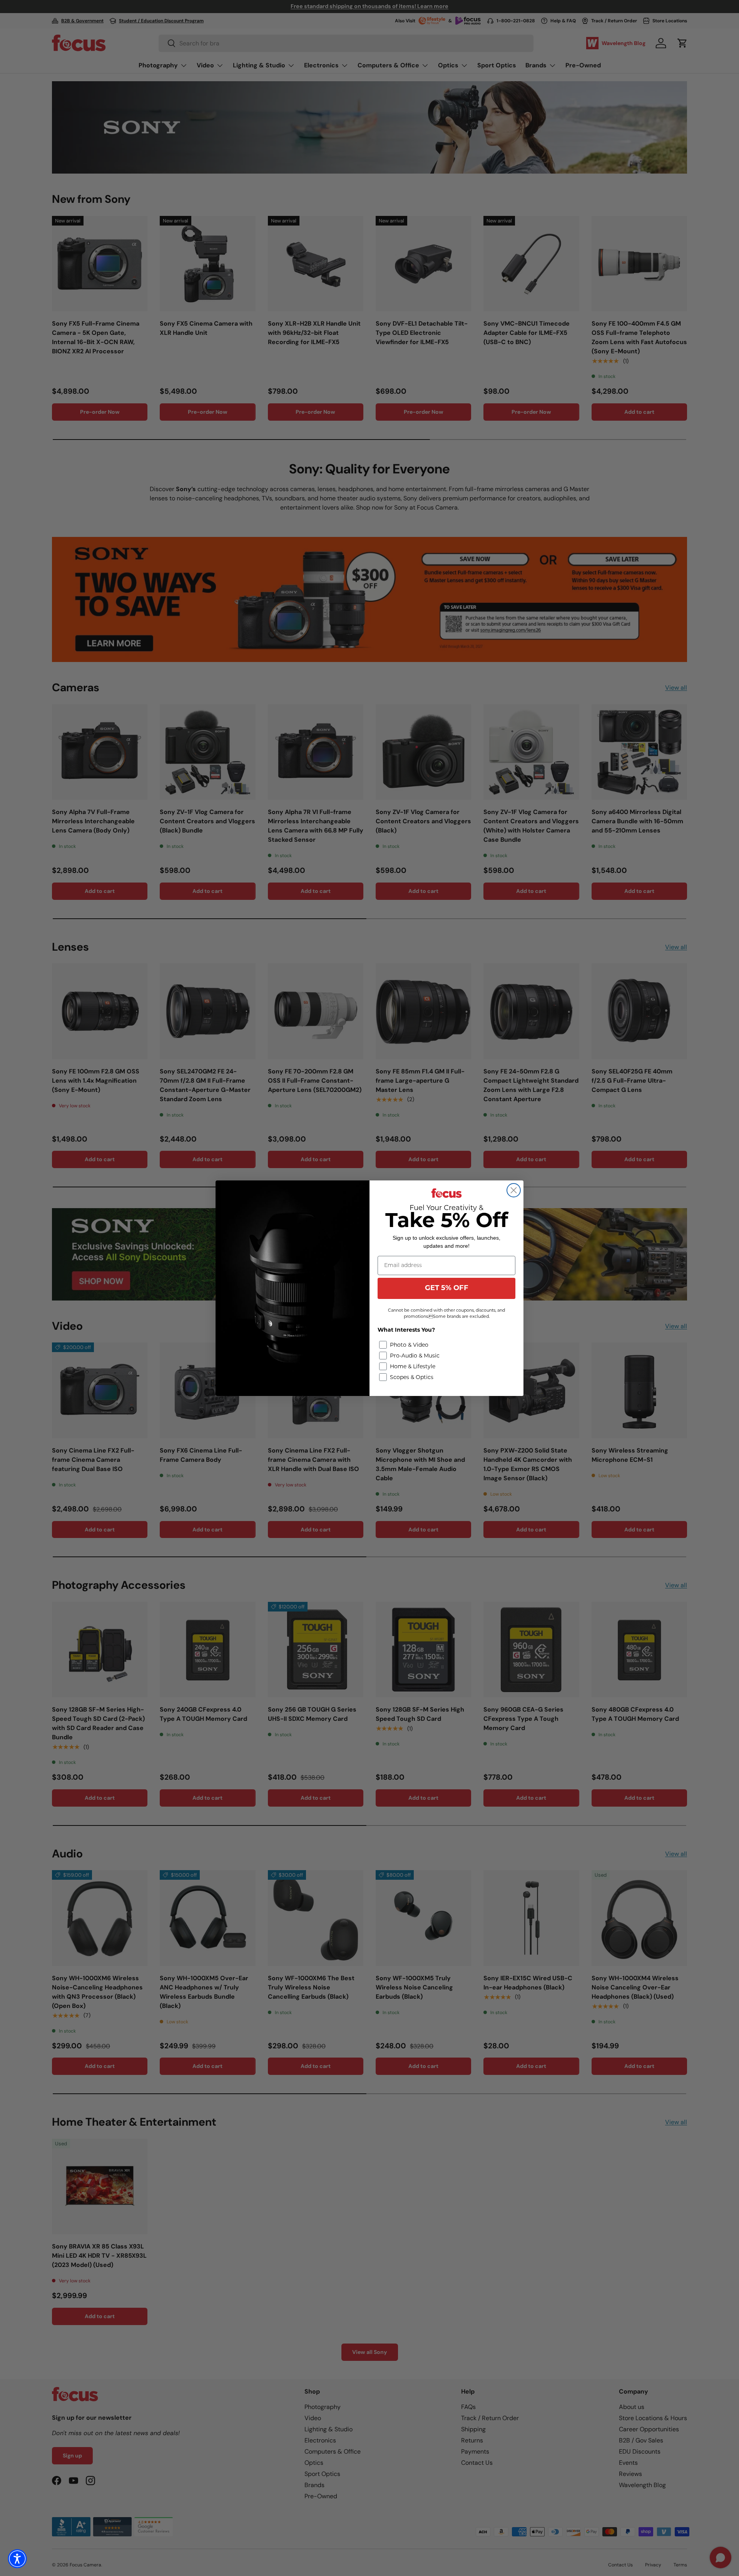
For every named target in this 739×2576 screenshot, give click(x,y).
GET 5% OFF (447, 1289)
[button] (17, 2559)
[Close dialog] (514, 1190)
